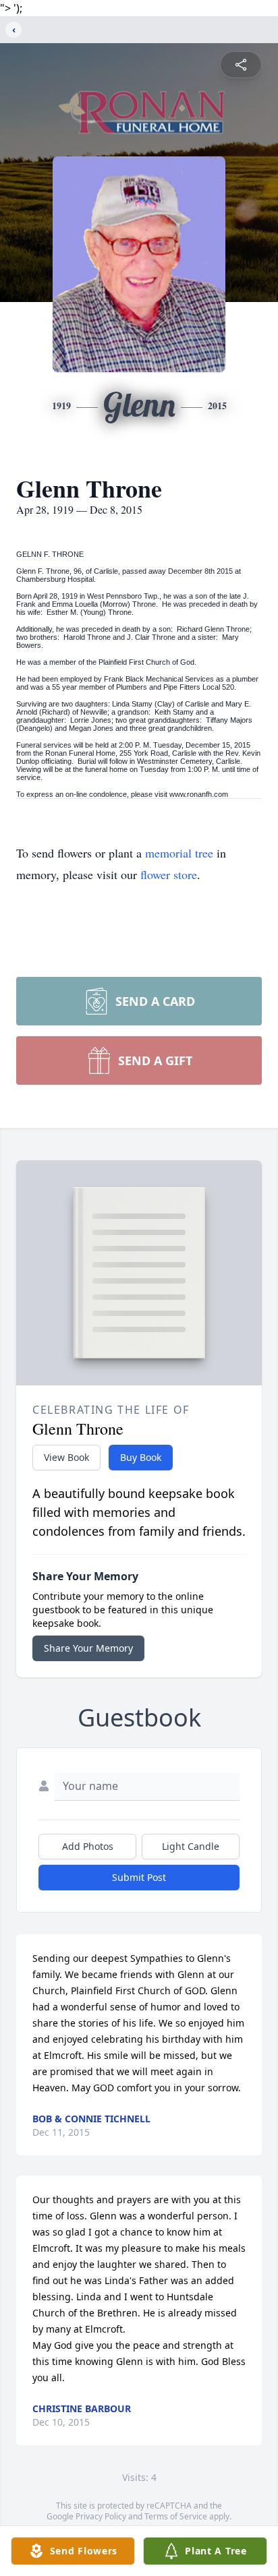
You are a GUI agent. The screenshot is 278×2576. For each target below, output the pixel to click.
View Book (66, 1457)
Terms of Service (176, 2516)
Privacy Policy (101, 2516)
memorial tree (179, 853)
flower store (169, 874)
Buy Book (141, 1457)
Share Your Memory (88, 1648)
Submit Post (139, 1877)
